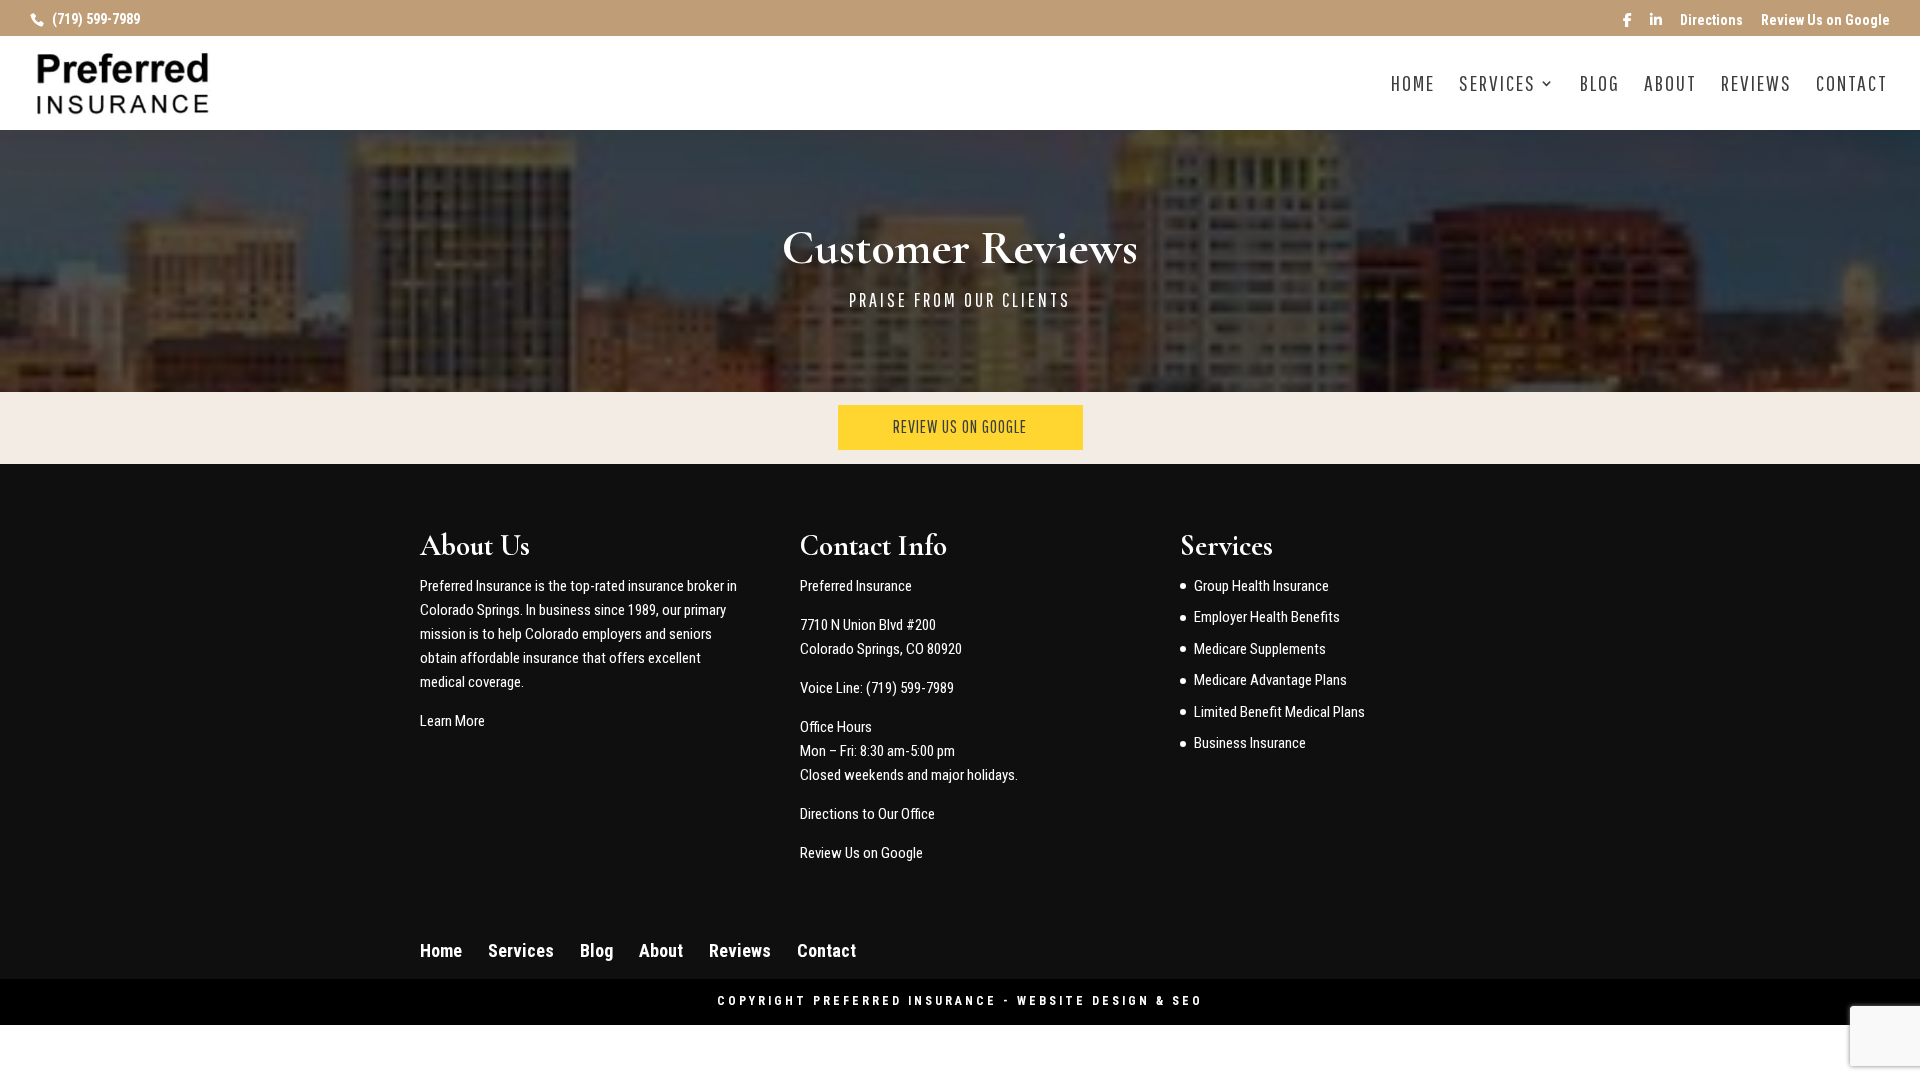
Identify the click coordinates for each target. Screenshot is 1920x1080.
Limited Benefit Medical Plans (1279, 712)
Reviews (1756, 85)
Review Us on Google (1825, 20)
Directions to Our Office (867, 814)
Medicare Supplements (1260, 649)
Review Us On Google (960, 426)
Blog (1600, 85)
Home (1413, 85)
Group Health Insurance (1261, 586)
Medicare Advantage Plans (1270, 680)
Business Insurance (1250, 743)
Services (1497, 85)
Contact (1852, 85)
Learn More (452, 721)
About (1670, 85)
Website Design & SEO (1110, 1001)
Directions (1711, 20)
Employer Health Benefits (1267, 617)
